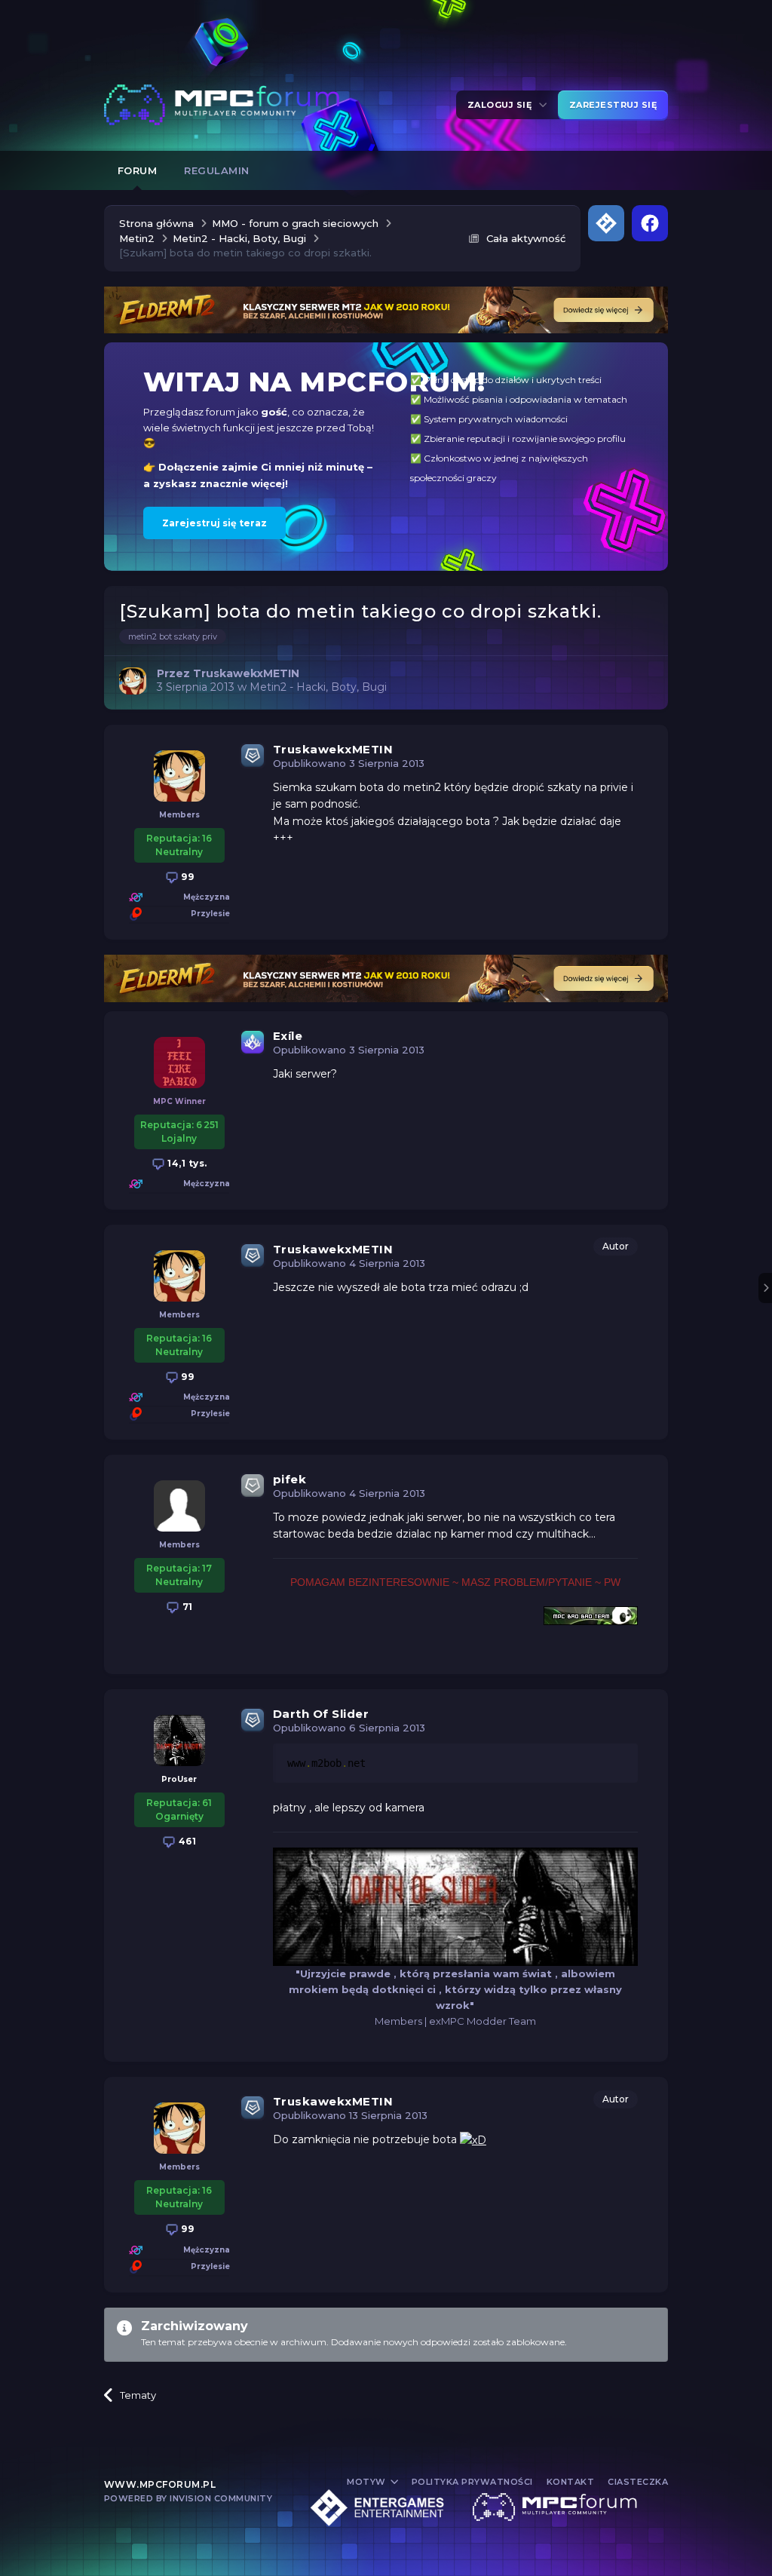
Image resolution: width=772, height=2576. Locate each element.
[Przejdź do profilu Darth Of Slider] (179, 1740)
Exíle (288, 1036)
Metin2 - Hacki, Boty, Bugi (318, 687)
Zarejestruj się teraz (214, 523)
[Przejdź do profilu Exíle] (179, 1063)
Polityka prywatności (472, 2482)
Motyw (368, 2482)
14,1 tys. (186, 1163)
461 (186, 1841)
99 (187, 877)
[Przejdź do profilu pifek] (179, 1506)
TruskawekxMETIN (333, 749)
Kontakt (571, 2482)
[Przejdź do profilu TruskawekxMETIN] (133, 681)
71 (186, 1607)
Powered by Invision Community (188, 2498)
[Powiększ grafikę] (473, 2139)
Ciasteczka (638, 2482)
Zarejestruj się (613, 105)
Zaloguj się (502, 105)
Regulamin (217, 170)
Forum (138, 170)
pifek (290, 1479)
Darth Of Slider (321, 1714)
